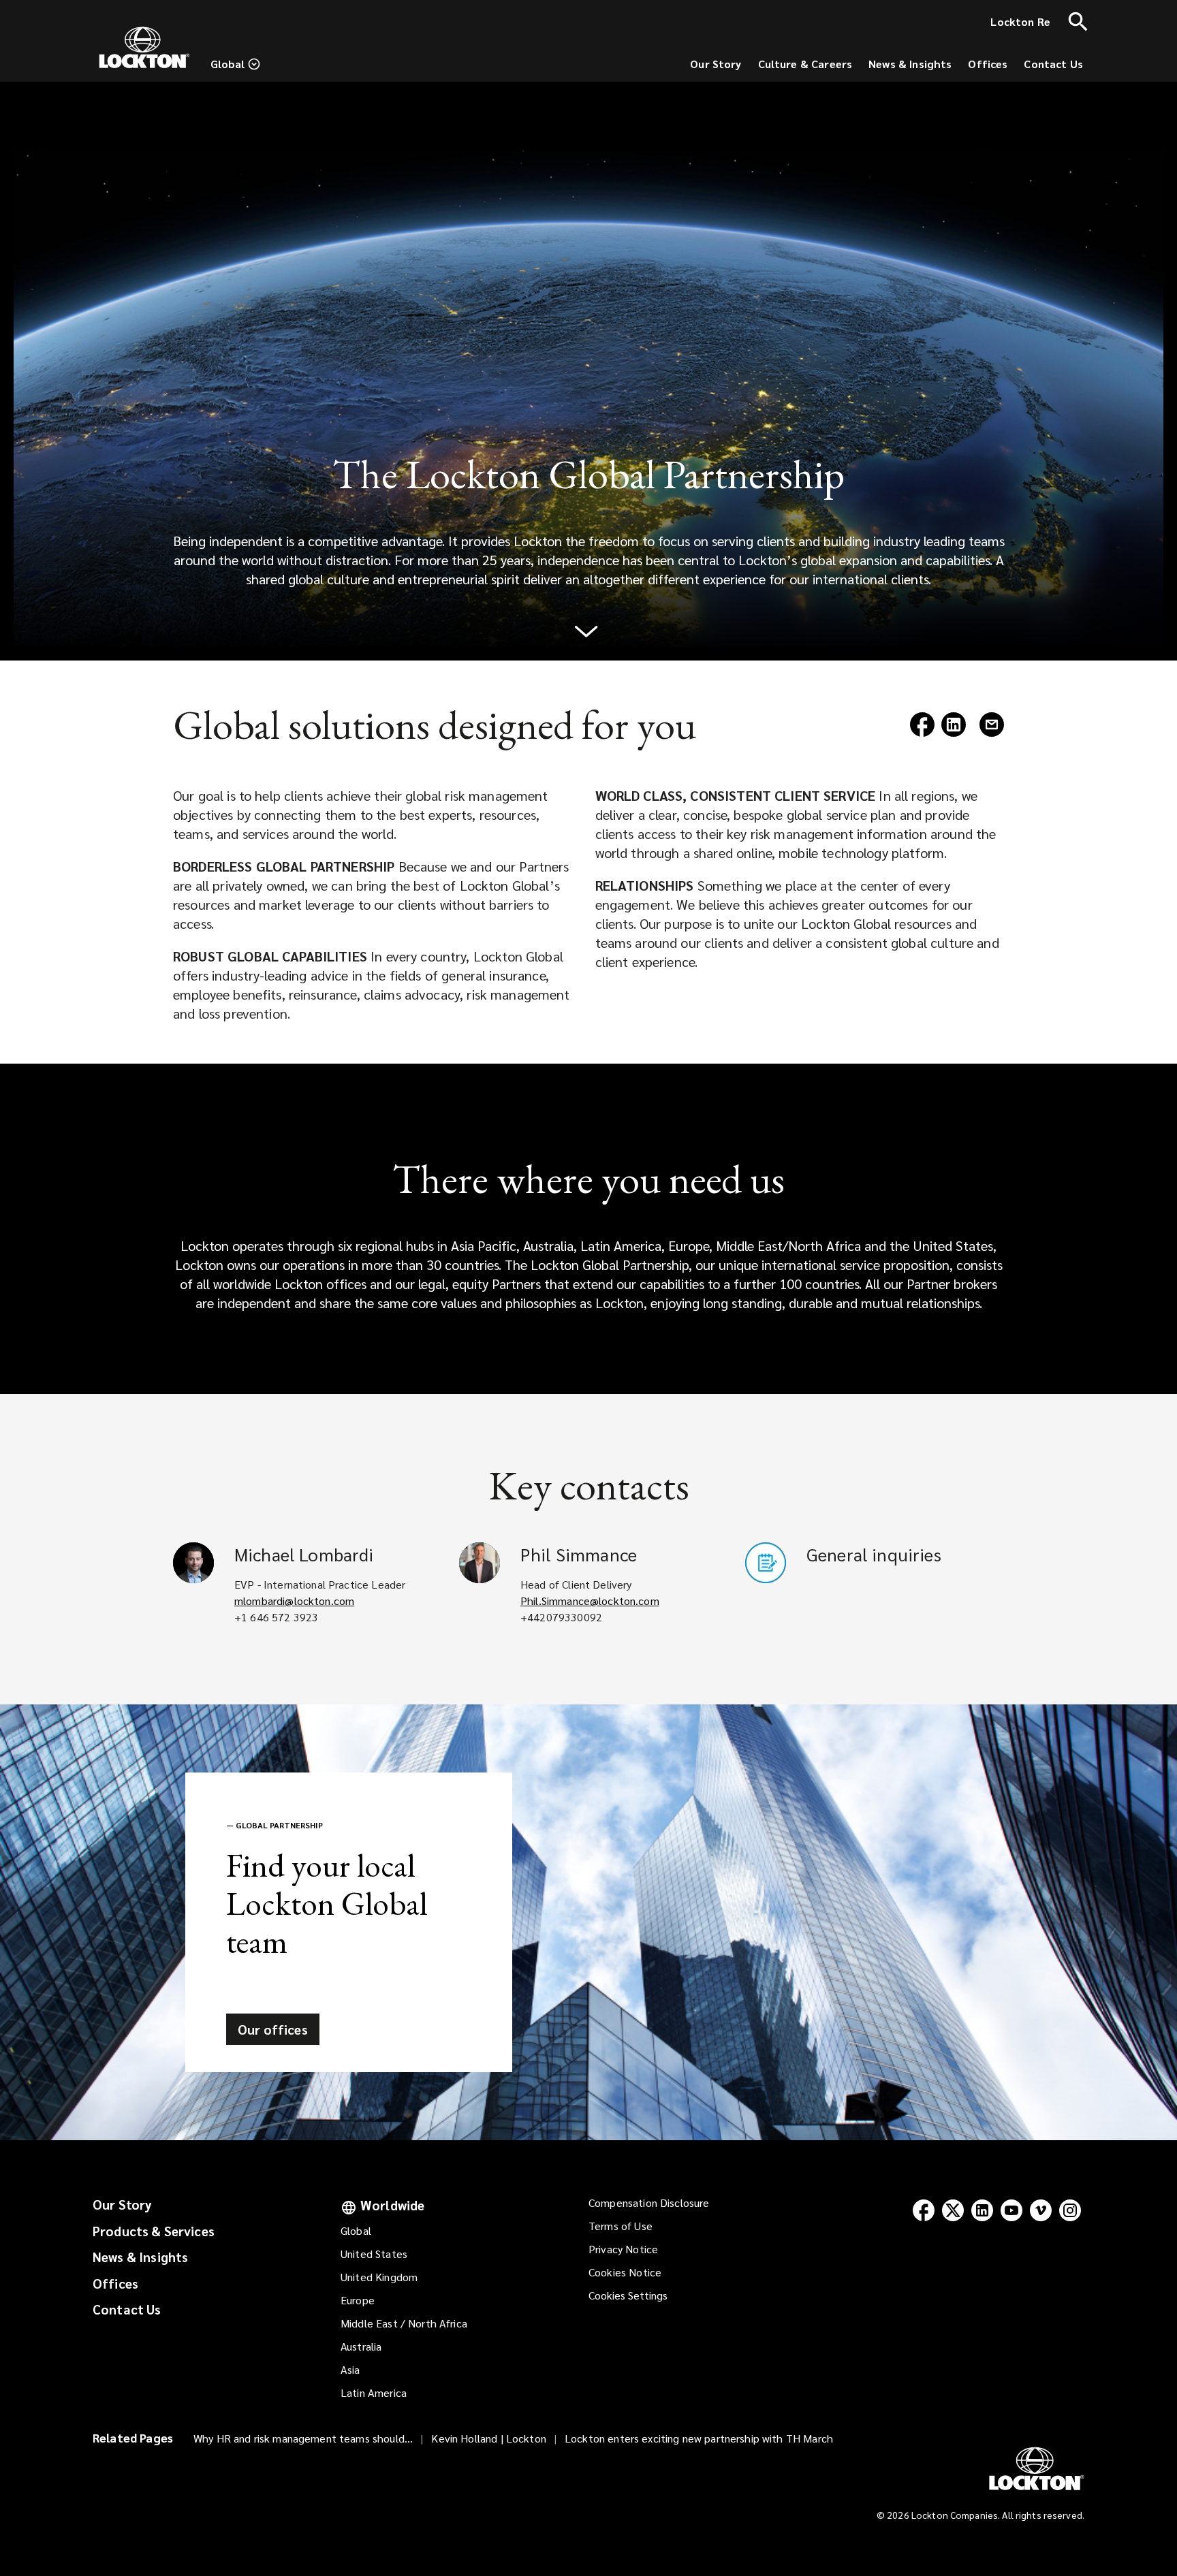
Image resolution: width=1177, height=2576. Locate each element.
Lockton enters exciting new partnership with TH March (699, 2438)
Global (356, 2230)
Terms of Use (621, 2226)
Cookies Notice (625, 2272)
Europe (358, 2300)
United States (374, 2254)
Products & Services (154, 2231)
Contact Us (127, 2309)
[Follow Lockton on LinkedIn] (982, 2210)
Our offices (273, 2029)
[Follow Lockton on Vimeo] (1040, 2210)
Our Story (122, 2204)
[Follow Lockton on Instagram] (1070, 2210)
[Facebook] (922, 732)
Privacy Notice (623, 2249)
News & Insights (140, 2257)
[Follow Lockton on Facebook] (923, 2210)
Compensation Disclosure (649, 2203)
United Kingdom (379, 2277)
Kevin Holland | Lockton (488, 2438)
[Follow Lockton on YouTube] (1011, 2210)
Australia (361, 2346)
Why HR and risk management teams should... (303, 2438)
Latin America (374, 2392)
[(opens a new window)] (992, 732)
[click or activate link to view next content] (588, 638)
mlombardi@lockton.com (294, 1601)
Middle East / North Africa (404, 2323)
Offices (115, 2283)
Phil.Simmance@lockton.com (590, 1601)
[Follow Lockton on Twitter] (953, 2210)
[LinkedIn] (954, 732)
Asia (350, 2369)
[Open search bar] (1078, 22)
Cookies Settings (628, 2295)
